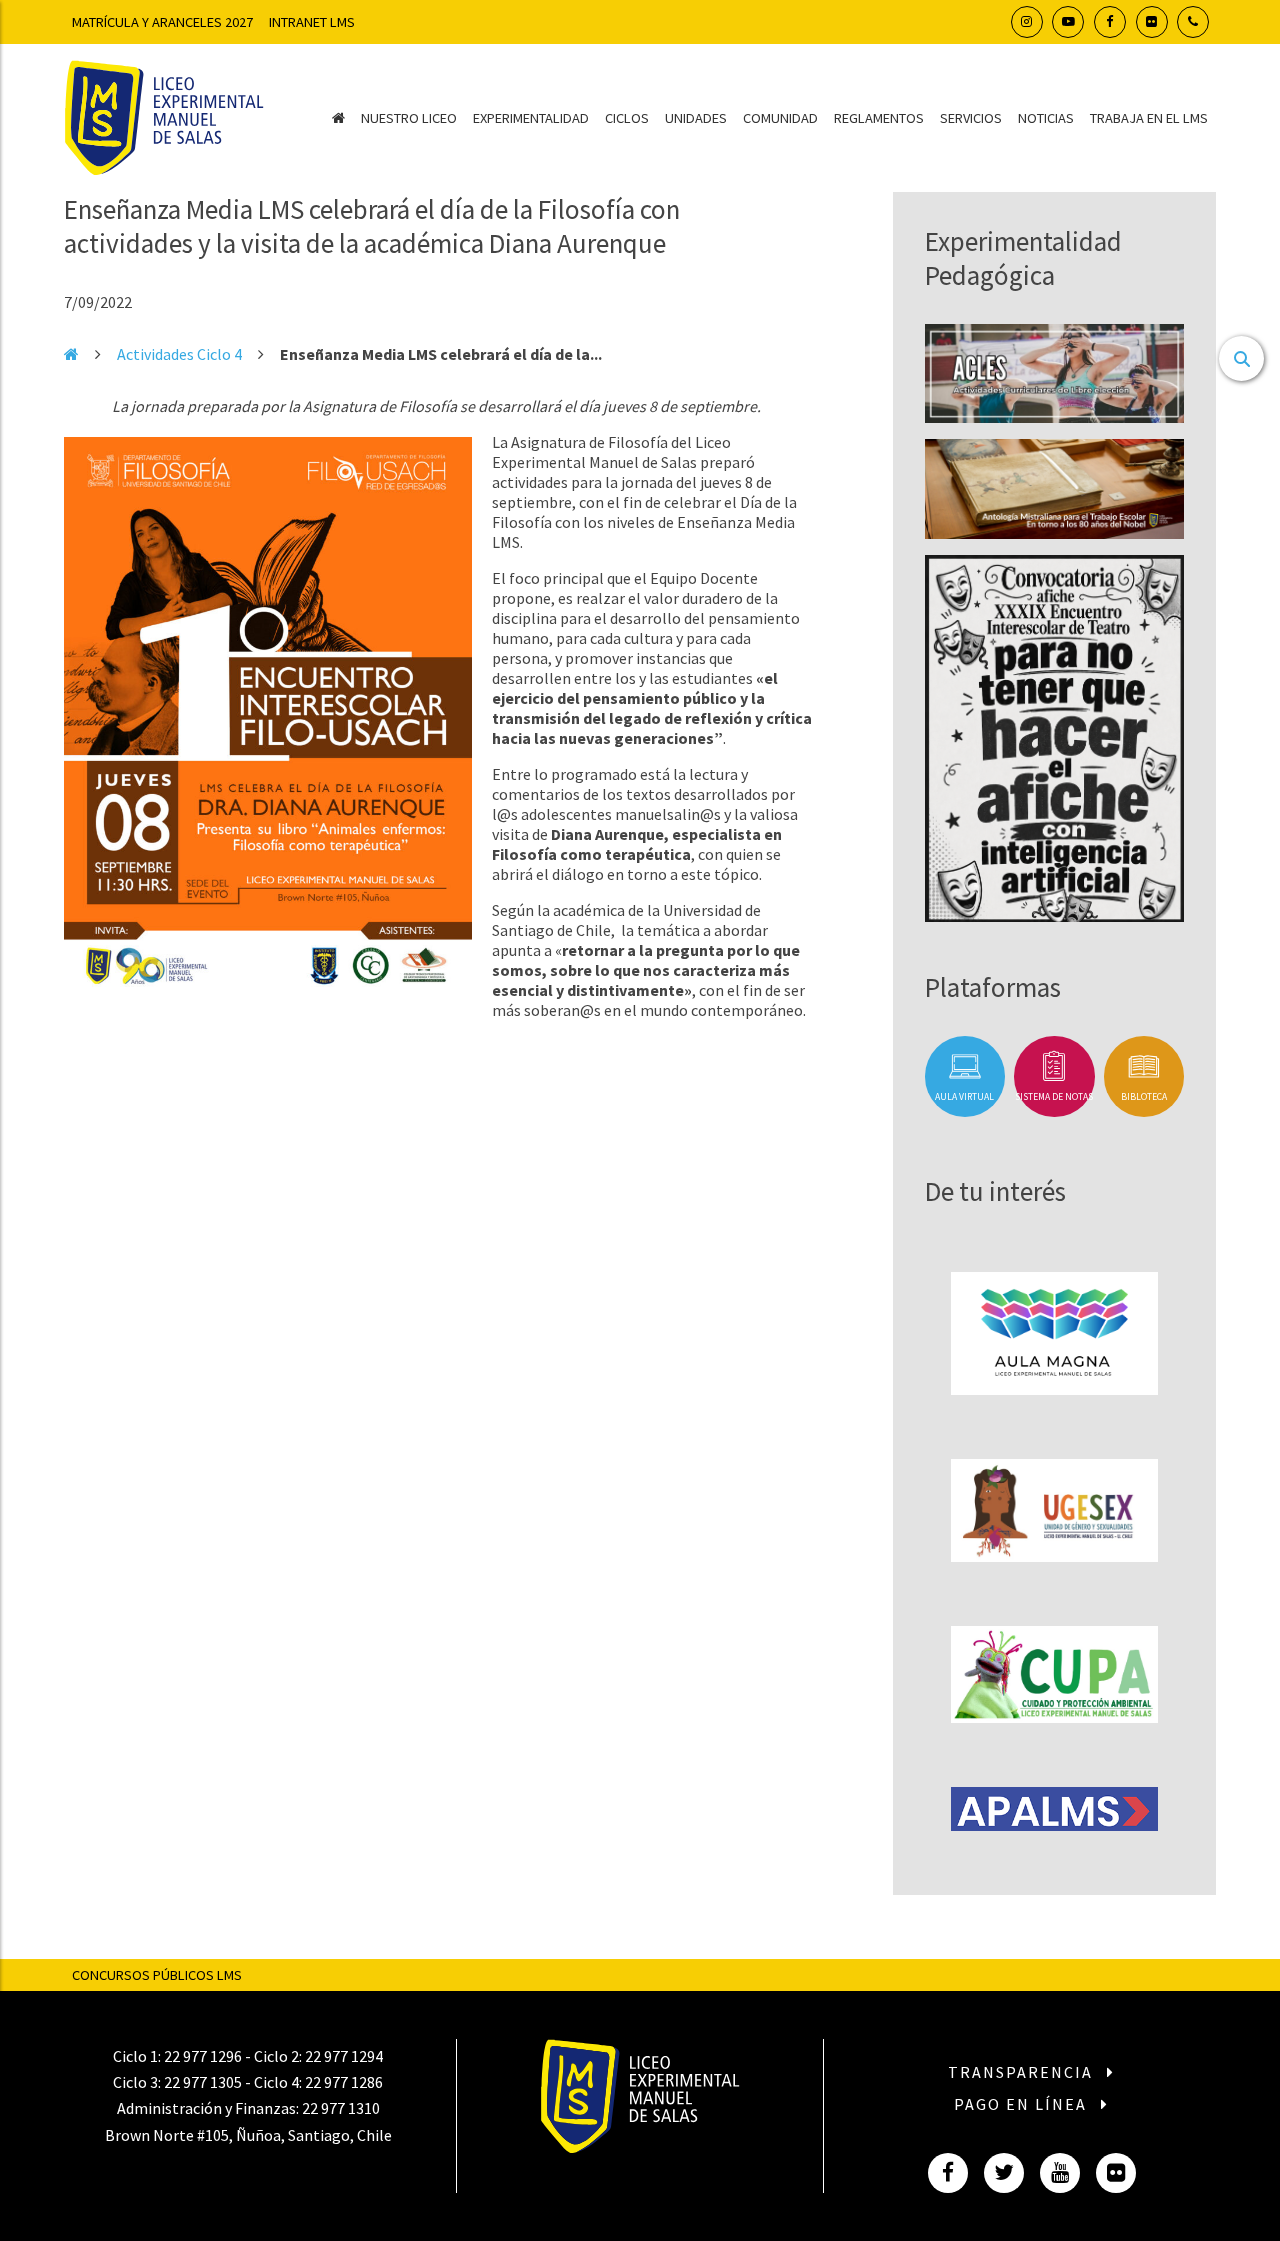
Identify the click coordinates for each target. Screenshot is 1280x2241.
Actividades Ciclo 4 (179, 354)
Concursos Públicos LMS (157, 1975)
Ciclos (627, 118)
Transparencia (1023, 2072)
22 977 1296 (203, 2056)
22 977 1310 (341, 2108)
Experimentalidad (531, 118)
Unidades (696, 118)
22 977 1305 (203, 2082)
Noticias (1046, 118)
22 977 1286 (344, 2082)
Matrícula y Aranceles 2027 (162, 22)
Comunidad (780, 118)
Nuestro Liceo (409, 118)
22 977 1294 (344, 2056)
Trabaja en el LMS (1149, 118)
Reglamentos (879, 118)
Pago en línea (1023, 2104)
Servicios (971, 118)
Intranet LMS (312, 22)
